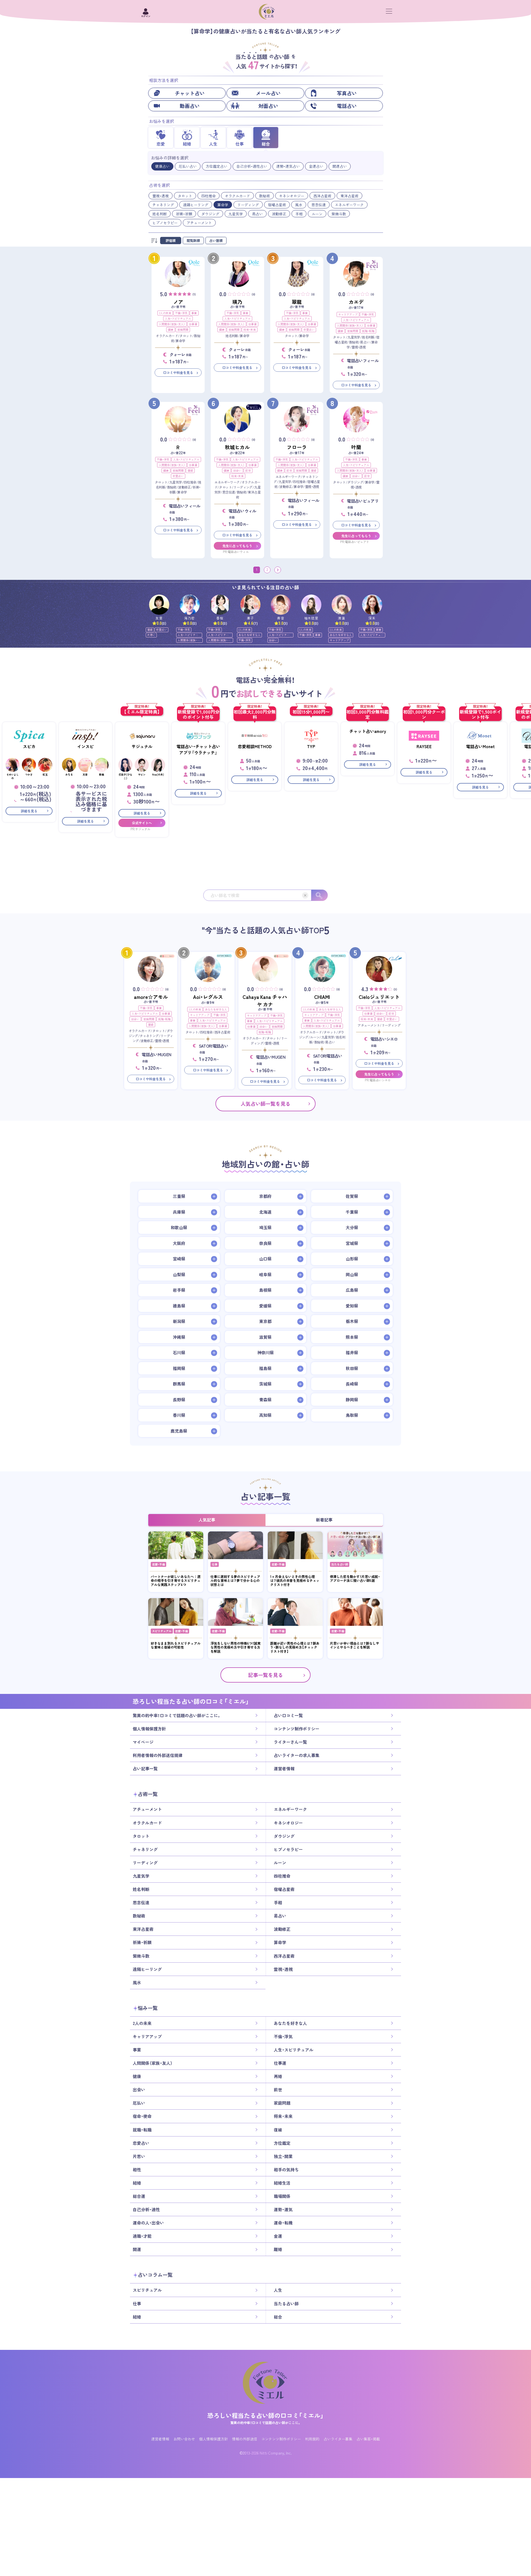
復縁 (190, 470)
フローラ (297, 447)
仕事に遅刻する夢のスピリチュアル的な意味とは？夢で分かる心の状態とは (235, 1581)
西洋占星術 (322, 196)
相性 (137, 2169)
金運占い (316, 166)
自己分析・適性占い (252, 166)
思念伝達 (319, 205)
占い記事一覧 (145, 1769)
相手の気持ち (286, 2169)
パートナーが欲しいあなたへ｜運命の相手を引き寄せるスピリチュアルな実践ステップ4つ (176, 1581)
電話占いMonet (480, 746)
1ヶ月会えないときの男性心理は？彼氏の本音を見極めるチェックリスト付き (295, 1581)
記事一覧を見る (265, 1675)
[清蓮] (342, 605)
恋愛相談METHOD (255, 746)
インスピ (85, 746)
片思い (151, 635)
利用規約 (312, 2439)
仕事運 (193, 324)
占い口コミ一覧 (288, 1715)
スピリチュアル (162, 1631)
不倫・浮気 (181, 313)
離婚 (278, 2249)
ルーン (317, 214)
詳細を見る (29, 811)
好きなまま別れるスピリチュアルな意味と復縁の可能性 (176, 1645)
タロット (185, 196)
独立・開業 (283, 2156)
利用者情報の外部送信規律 (158, 1755)
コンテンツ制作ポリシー (297, 1729)
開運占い (340, 166)
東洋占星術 (349, 196)
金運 (278, 2236)
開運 (137, 2249)
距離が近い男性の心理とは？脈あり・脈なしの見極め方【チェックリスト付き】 (295, 1647)
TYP (311, 746)
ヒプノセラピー (165, 223)
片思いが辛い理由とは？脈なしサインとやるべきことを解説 (355, 1645)
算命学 (223, 205)
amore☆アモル (151, 997)
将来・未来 (250, 330)
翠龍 (297, 302)
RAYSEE (424, 746)
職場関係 (282, 2196)
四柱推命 (209, 196)
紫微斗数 (339, 214)
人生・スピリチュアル (178, 318)
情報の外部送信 (245, 2439)
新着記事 (324, 1520)
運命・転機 (283, 2223)
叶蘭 (356, 447)
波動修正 (279, 214)
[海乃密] (190, 605)
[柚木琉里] (311, 605)
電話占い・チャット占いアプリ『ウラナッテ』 (198, 750)
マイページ (143, 1742)
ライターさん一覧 (290, 1742)
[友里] (159, 605)
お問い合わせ (184, 2439)
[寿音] (281, 605)
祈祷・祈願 (184, 214)
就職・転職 (368, 331)
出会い (237, 470)
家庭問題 (183, 330)
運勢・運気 (283, 2210)
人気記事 (207, 1520)
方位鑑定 (282, 2143)
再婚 (278, 2076)
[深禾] (372, 605)
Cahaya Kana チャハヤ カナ (265, 1001)
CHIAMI (322, 997)
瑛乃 (237, 302)
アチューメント (199, 223)
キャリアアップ (348, 314)
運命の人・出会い (148, 2223)
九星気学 (236, 214)
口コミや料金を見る (178, 373)
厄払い (139, 2103)
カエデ (356, 302)
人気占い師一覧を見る (265, 1103)
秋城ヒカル (237, 447)
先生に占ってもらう (237, 546)
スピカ (29, 746)
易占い (257, 214)
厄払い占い (188, 166)
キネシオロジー (292, 196)
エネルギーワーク (349, 205)
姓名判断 (160, 214)
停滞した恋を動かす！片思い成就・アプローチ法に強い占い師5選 (355, 1579)
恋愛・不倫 (158, 1564)
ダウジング (210, 214)
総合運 (139, 2196)
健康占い (162, 166)
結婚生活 (282, 2183)
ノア (178, 302)
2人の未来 (165, 313)
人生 (278, 2290)
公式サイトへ (142, 823)
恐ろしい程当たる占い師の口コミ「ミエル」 (265, 2415)
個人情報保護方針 (149, 1729)
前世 (248, 470)
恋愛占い (309, 330)
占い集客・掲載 (368, 2439)
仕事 (215, 1564)
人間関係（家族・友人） (172, 324)
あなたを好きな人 (249, 635)
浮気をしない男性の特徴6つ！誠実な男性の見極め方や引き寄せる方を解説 (235, 1647)
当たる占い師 (340, 1564)
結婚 (137, 2183)
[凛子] (250, 605)
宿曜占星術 (277, 205)
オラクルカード (237, 196)
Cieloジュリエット (379, 997)
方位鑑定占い (217, 166)
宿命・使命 (142, 2116)
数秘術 (265, 196)
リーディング (248, 205)
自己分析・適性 (146, 2210)
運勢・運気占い (288, 166)
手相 (299, 214)
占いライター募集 (338, 2439)
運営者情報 (284, 1769)
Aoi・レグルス (208, 997)
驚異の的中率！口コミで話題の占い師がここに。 (177, 1715)
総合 (278, 2317)
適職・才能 (142, 2236)
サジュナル (142, 746)
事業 (194, 313)
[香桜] (220, 605)
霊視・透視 (161, 196)
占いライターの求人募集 (297, 1755)
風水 (299, 205)
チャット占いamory (368, 731)
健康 (171, 330)
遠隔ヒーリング (196, 205)
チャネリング (163, 205)
